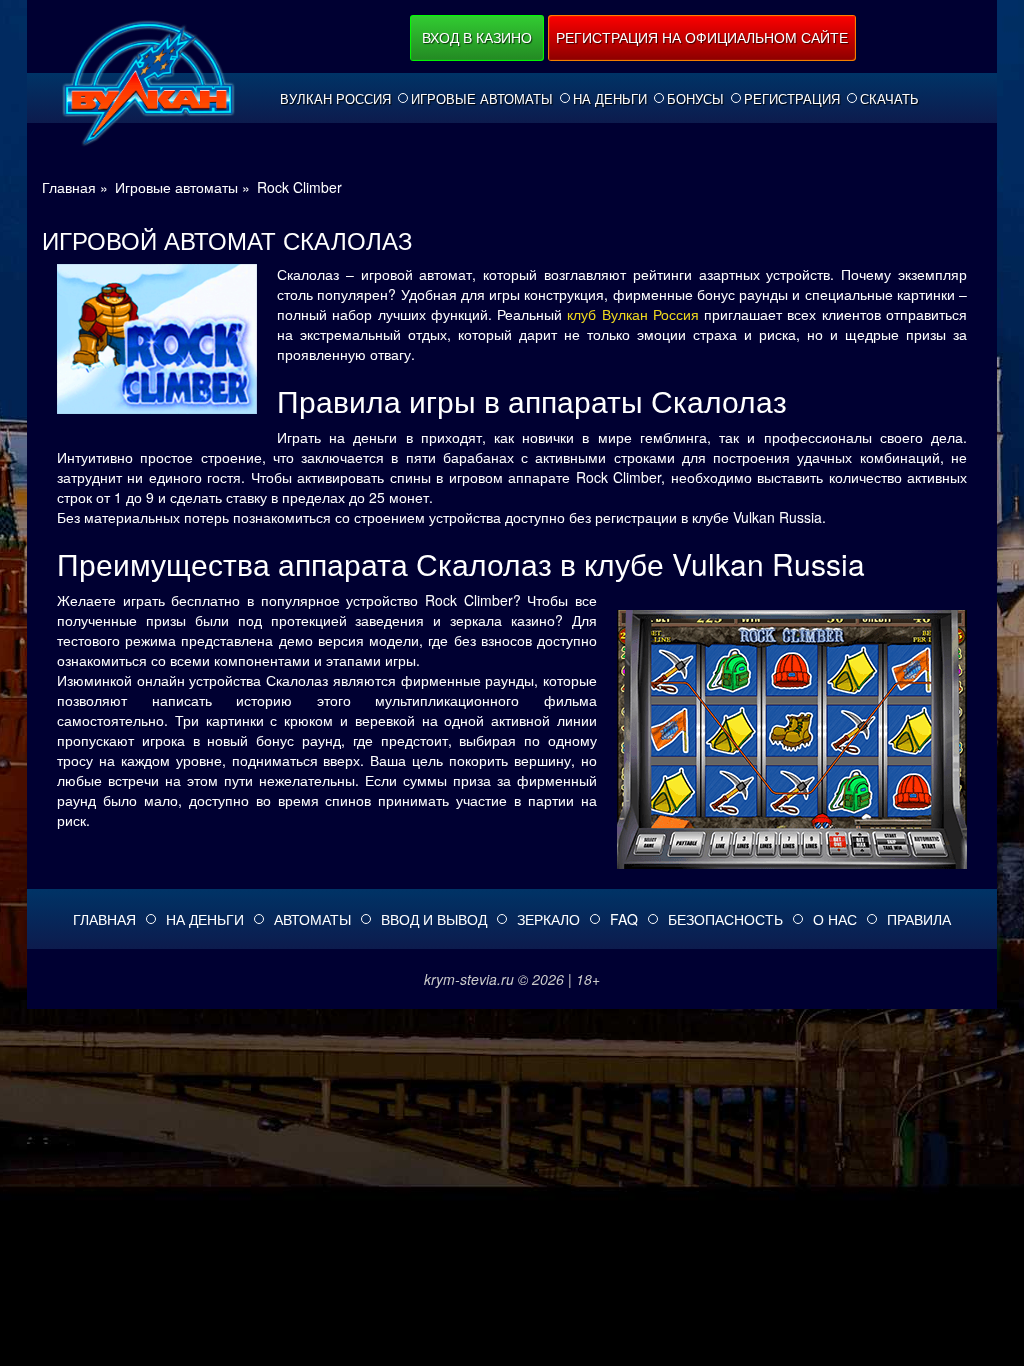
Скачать (889, 99)
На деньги (610, 99)
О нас (835, 919)
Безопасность (725, 919)
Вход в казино (477, 37)
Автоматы (312, 919)
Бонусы (695, 99)
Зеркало (548, 919)
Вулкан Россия (335, 99)
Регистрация (792, 99)
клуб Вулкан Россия (633, 314)
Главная (104, 919)
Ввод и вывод (434, 919)
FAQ (624, 919)
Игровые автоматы (482, 99)
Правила (919, 919)
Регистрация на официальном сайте (702, 37)
